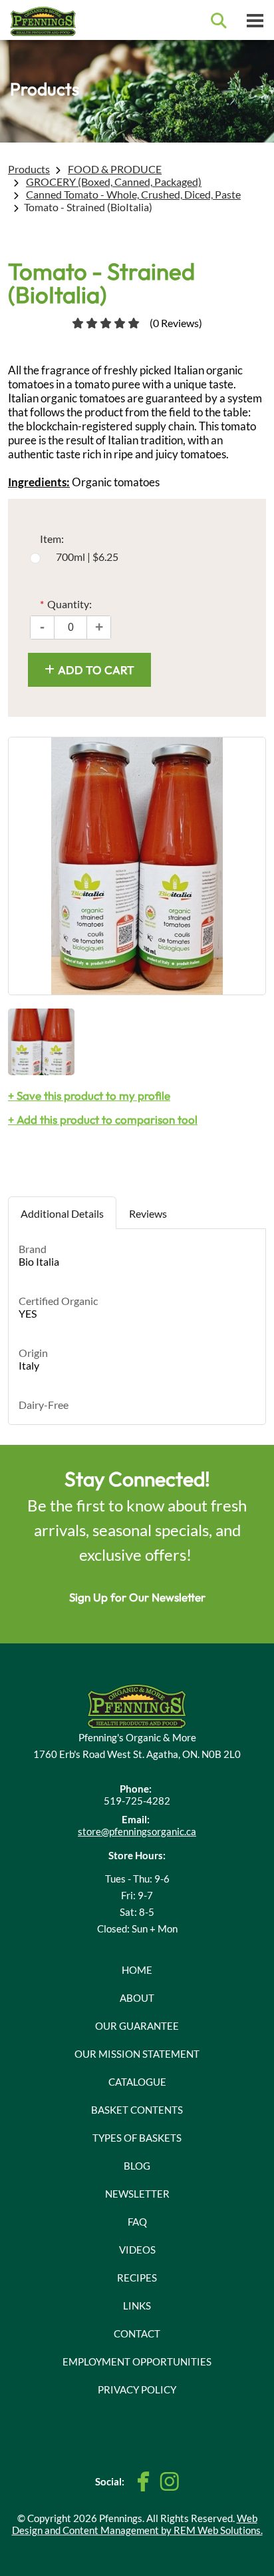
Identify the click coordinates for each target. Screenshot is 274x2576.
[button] (99, 628)
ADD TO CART (96, 670)
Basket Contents (137, 2110)
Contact (137, 2334)
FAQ (137, 2222)
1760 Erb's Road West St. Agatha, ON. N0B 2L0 (137, 1754)
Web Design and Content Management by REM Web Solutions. (137, 2524)
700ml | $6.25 (87, 557)
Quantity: (66, 604)
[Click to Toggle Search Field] (219, 21)
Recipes (137, 2278)
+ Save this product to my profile (89, 1095)
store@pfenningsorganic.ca (137, 1831)
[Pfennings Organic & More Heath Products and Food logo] (137, 1704)
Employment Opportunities (137, 2361)
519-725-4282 (137, 1801)
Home (137, 1970)
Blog (137, 2166)
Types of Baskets (137, 2138)
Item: (52, 539)
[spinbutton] (70, 628)
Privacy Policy (137, 2389)
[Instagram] (169, 2481)
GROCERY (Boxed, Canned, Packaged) (114, 182)
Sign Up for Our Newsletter (137, 1597)
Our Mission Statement (137, 2054)
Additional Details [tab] (62, 1213)
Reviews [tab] (148, 1213)
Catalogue (137, 2082)
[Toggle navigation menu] (255, 20)
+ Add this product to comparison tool (103, 1119)
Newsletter (137, 2194)
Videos (137, 2250)
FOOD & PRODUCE (115, 169)
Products (29, 169)
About (137, 1998)
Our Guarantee (137, 2026)
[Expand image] (137, 866)
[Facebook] (144, 2482)
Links (137, 2306)
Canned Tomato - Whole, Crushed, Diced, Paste (133, 194)
